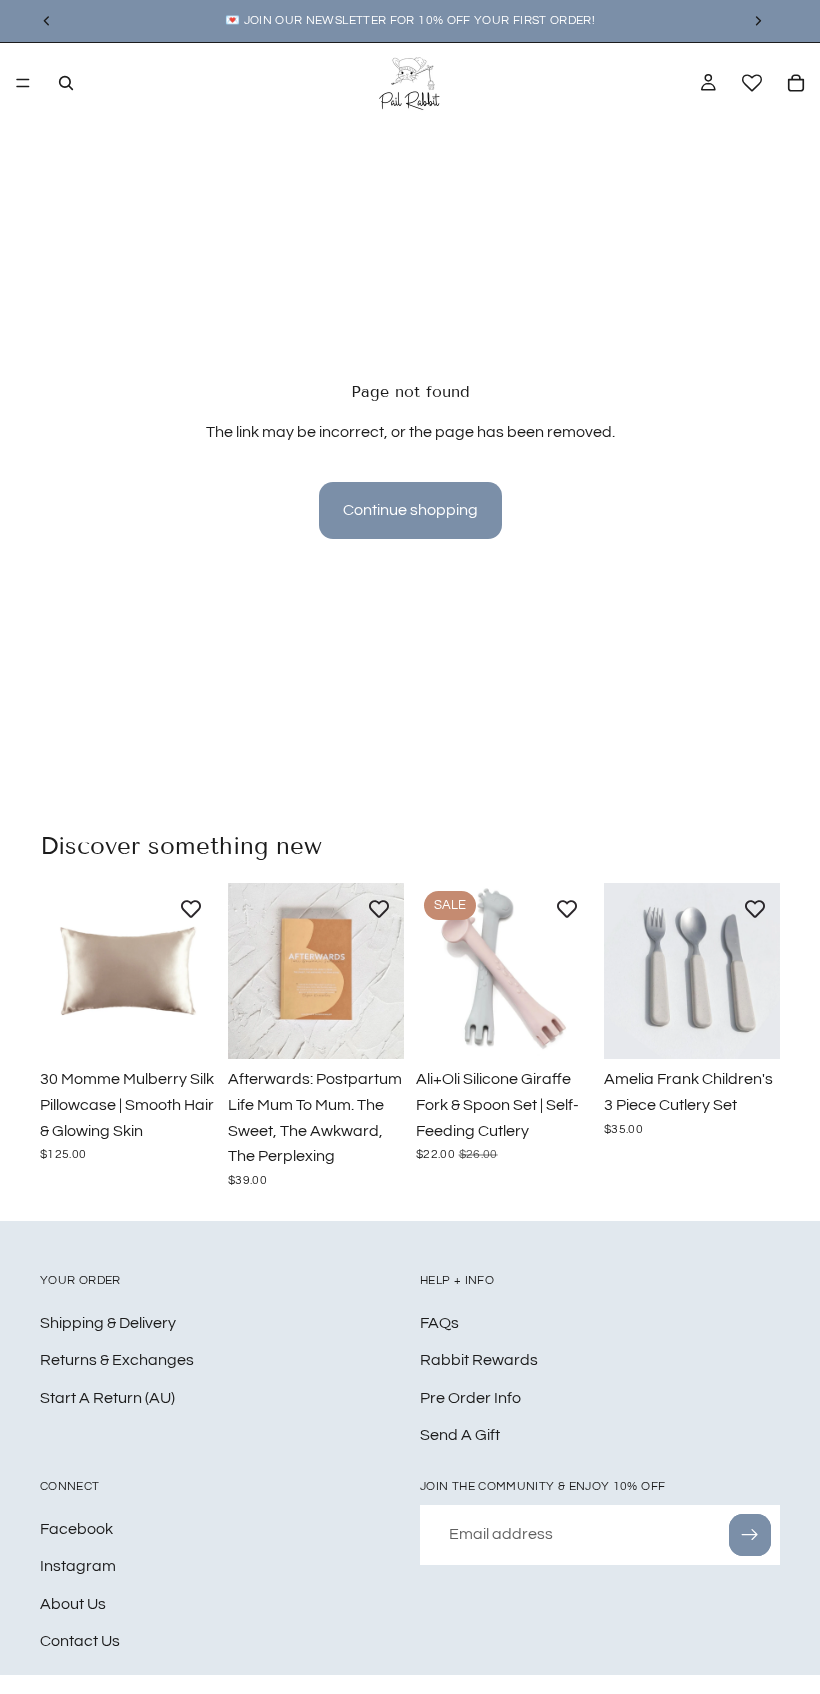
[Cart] (796, 83)
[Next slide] (194, 971)
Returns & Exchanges (117, 1360)
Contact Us (80, 1641)
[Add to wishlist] (191, 908)
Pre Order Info (470, 1397)
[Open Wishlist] (752, 83)
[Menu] (23, 83)
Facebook (76, 1528)
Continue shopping (410, 510)
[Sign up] (750, 1534)
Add (390, 1028)
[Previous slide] (62, 971)
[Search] (66, 83)
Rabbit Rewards (479, 1360)
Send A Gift (460, 1435)
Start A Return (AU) (107, 1397)
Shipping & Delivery (108, 1322)
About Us (73, 1603)
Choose (202, 1028)
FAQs (439, 1322)
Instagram (78, 1566)
